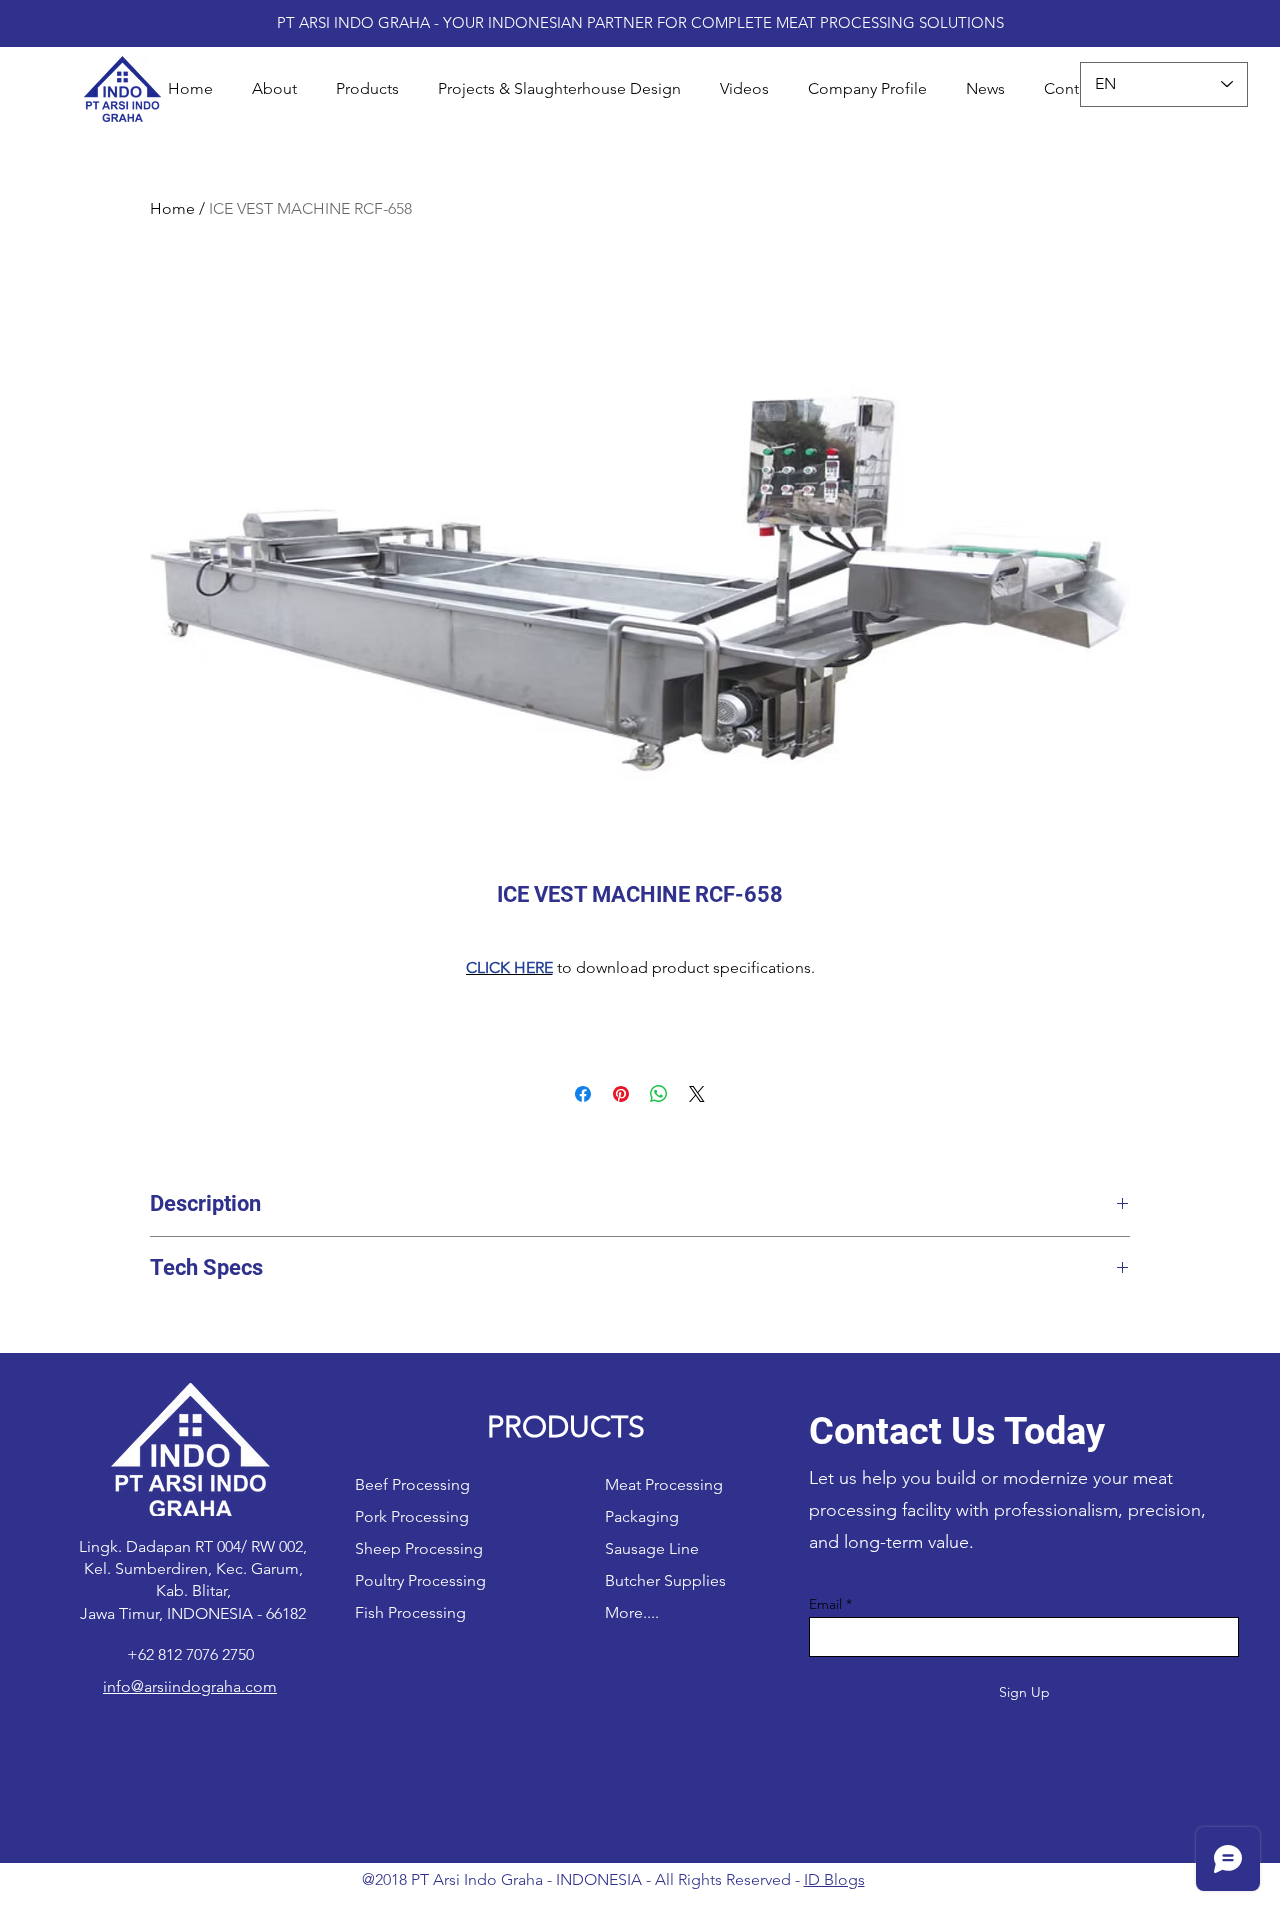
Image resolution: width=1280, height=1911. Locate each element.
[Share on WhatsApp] (659, 1094)
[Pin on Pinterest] (621, 1094)
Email (825, 1604)
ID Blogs (834, 1879)
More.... (632, 1612)
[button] (368, 89)
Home (172, 208)
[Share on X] (697, 1094)
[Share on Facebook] (583, 1094)
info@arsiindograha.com (190, 1686)
